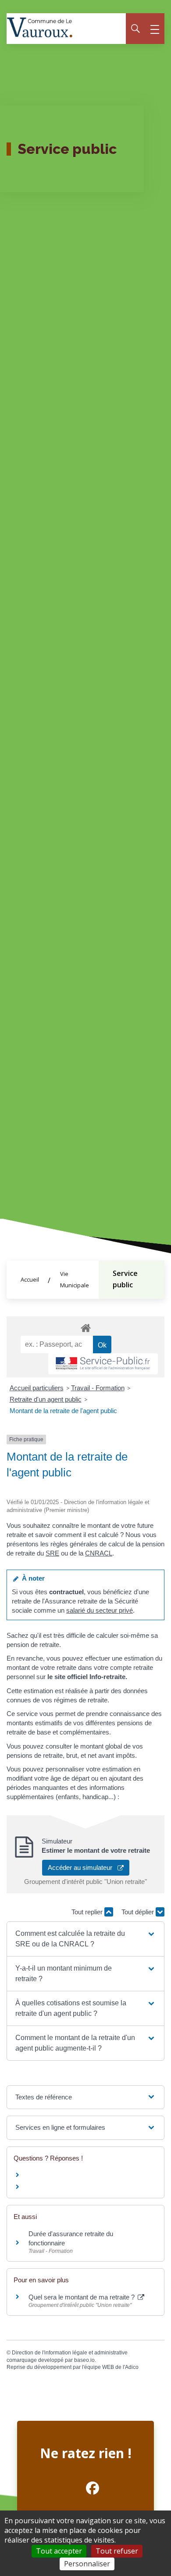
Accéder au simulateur (83, 1867)
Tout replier (88, 1912)
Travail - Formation (98, 1388)
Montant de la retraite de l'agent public (63, 1411)
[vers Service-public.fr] (103, 1364)
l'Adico (131, 2367)
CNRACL (99, 1553)
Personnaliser (87, 2564)
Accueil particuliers (37, 1388)
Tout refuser (117, 2551)
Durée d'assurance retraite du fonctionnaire (71, 2238)
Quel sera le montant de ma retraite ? (82, 2297)
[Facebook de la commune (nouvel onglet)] (85, 2488)
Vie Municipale (75, 1279)
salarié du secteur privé (100, 1610)
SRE (52, 1553)
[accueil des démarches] (85, 1326)
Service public (125, 1279)
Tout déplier (139, 1912)
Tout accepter (59, 2551)
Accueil (30, 1279)
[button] (86, 1939)
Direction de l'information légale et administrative (70, 2353)
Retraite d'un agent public (46, 1399)
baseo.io (84, 2360)
